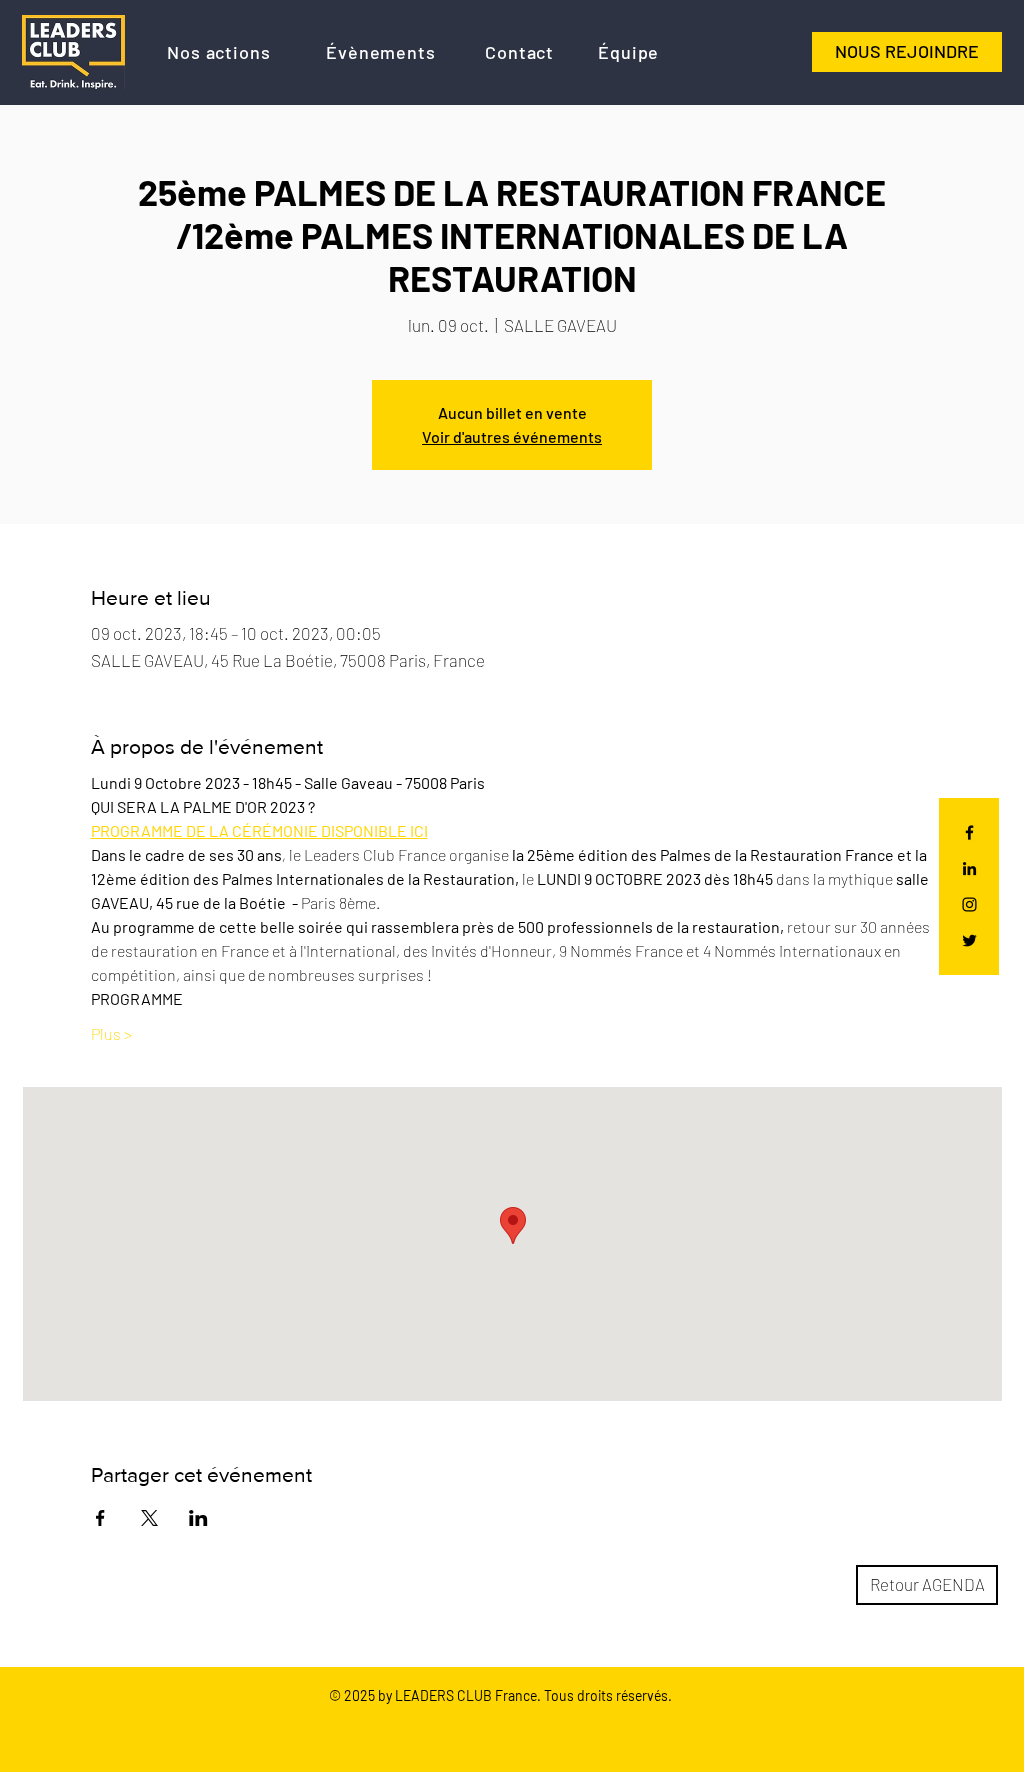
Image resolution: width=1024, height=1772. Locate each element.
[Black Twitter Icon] (969, 940)
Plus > (111, 1033)
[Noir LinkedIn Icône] (969, 868)
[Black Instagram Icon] (969, 904)
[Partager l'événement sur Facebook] (100, 1518)
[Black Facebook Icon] (969, 832)
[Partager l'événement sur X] (149, 1518)
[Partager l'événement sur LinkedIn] (198, 1518)
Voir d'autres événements (512, 436)
